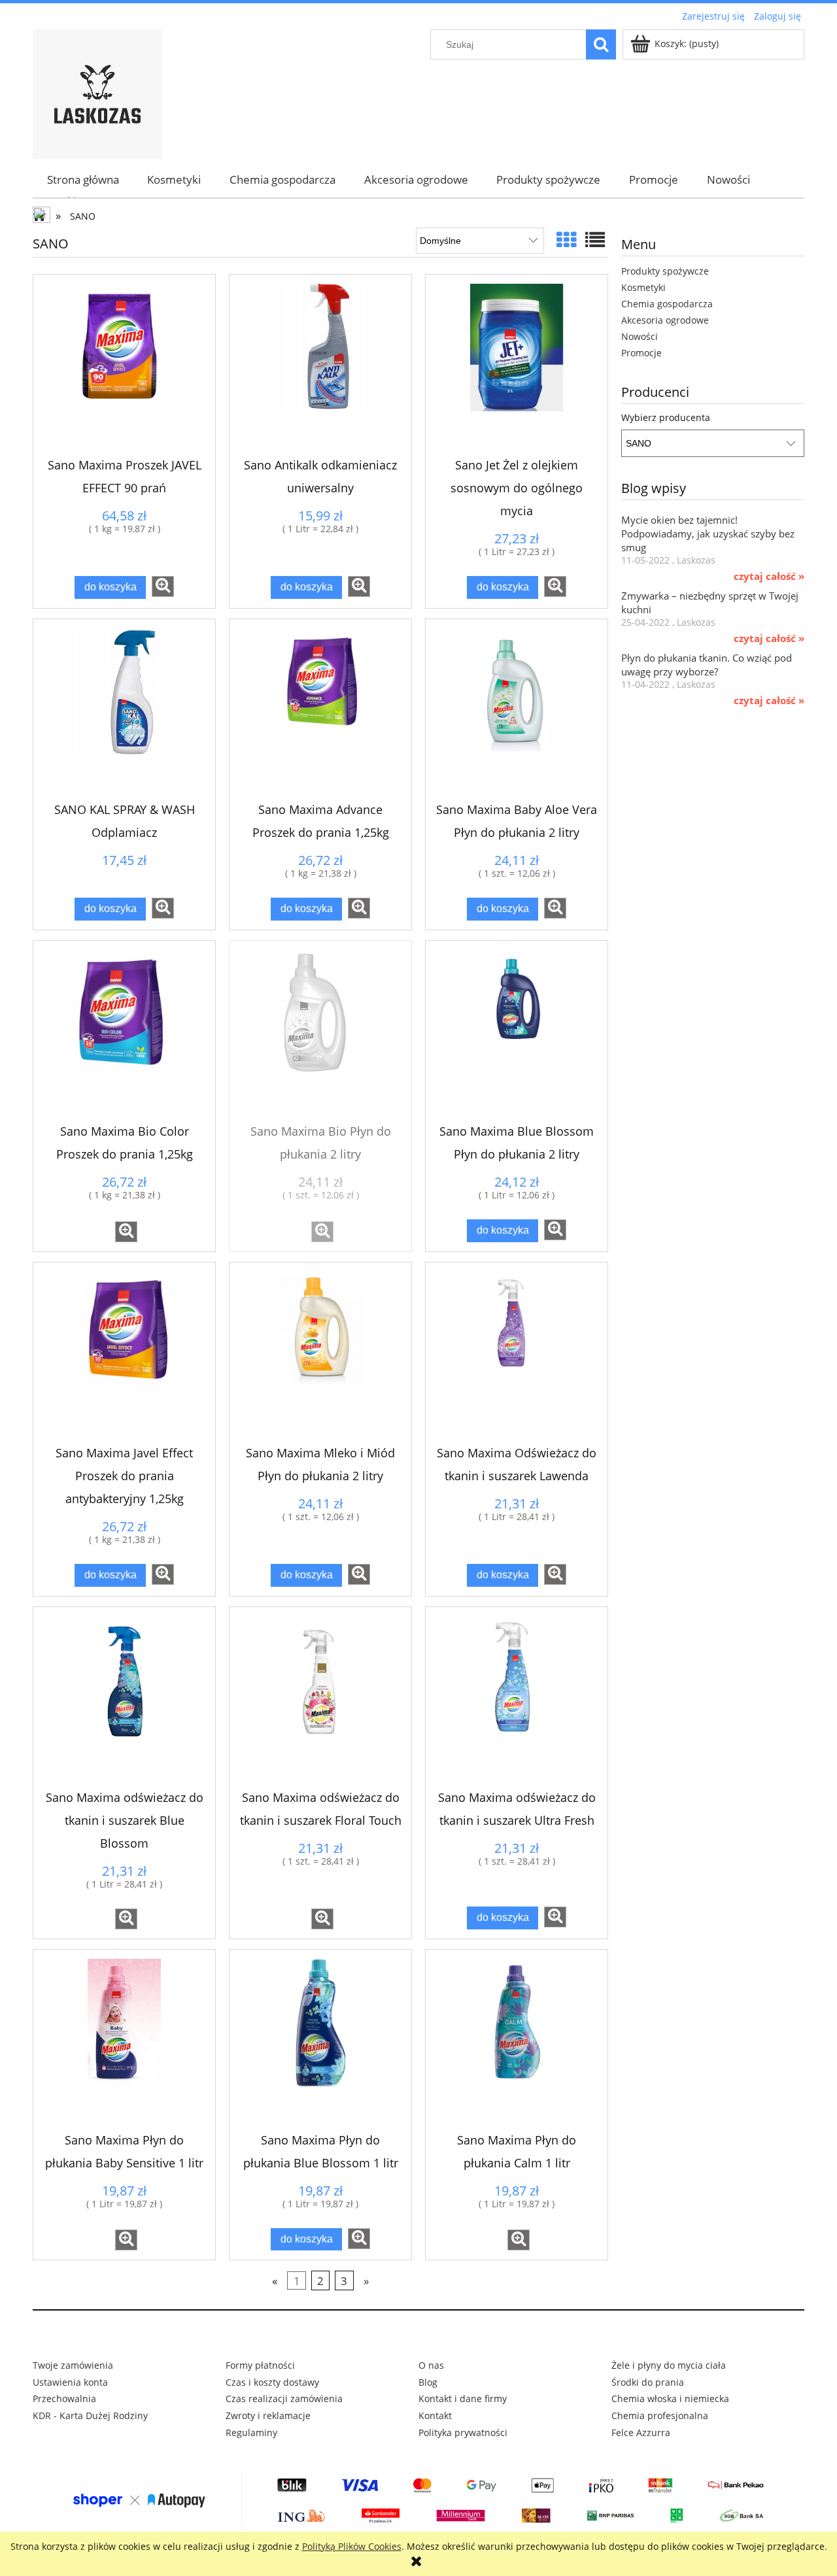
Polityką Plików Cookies (352, 2546)
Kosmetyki (643, 287)
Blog (428, 2382)
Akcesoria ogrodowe (665, 320)
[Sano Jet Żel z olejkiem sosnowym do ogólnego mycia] (517, 365)
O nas (431, 2365)
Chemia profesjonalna (660, 2415)
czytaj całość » (769, 577)
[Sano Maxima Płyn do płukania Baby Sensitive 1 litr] (124, 2041)
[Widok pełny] (595, 240)
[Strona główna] (97, 92)
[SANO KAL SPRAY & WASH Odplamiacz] (124, 710)
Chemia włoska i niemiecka (670, 2398)
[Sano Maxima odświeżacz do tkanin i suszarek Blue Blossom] (124, 1698)
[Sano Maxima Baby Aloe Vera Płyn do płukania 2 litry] (517, 710)
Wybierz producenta (666, 418)
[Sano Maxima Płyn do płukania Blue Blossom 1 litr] (320, 2041)
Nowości (640, 336)
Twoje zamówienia (73, 2365)
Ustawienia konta (70, 2382)
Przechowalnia (64, 2398)
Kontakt (435, 2415)
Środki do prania (648, 2382)
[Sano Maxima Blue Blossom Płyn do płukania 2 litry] (517, 1032)
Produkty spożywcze (665, 271)
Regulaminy (251, 2432)
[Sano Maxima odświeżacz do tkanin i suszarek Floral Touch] (320, 1698)
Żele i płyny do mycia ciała (669, 2365)
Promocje (641, 353)
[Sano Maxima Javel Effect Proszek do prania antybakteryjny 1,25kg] (124, 1353)
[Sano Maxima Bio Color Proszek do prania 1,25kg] (124, 1032)
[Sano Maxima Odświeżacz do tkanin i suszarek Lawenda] (517, 1353)
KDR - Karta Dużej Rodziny (90, 2415)
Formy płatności (260, 2365)
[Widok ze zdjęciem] (566, 240)
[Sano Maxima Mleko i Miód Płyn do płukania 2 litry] (320, 1353)
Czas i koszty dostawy (272, 2382)
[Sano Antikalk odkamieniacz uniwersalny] (320, 365)
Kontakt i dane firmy (463, 2398)
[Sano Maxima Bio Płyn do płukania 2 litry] (320, 1032)
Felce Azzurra (641, 2432)
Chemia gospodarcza (667, 304)
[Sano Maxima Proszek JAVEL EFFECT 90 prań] (124, 365)
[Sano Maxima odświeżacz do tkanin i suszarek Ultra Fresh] (517, 1698)
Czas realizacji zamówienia (284, 2398)
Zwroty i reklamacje (268, 2415)
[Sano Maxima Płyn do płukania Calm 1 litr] (517, 2041)
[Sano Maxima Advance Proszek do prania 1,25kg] (320, 710)
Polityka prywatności (463, 2432)
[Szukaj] (601, 44)
